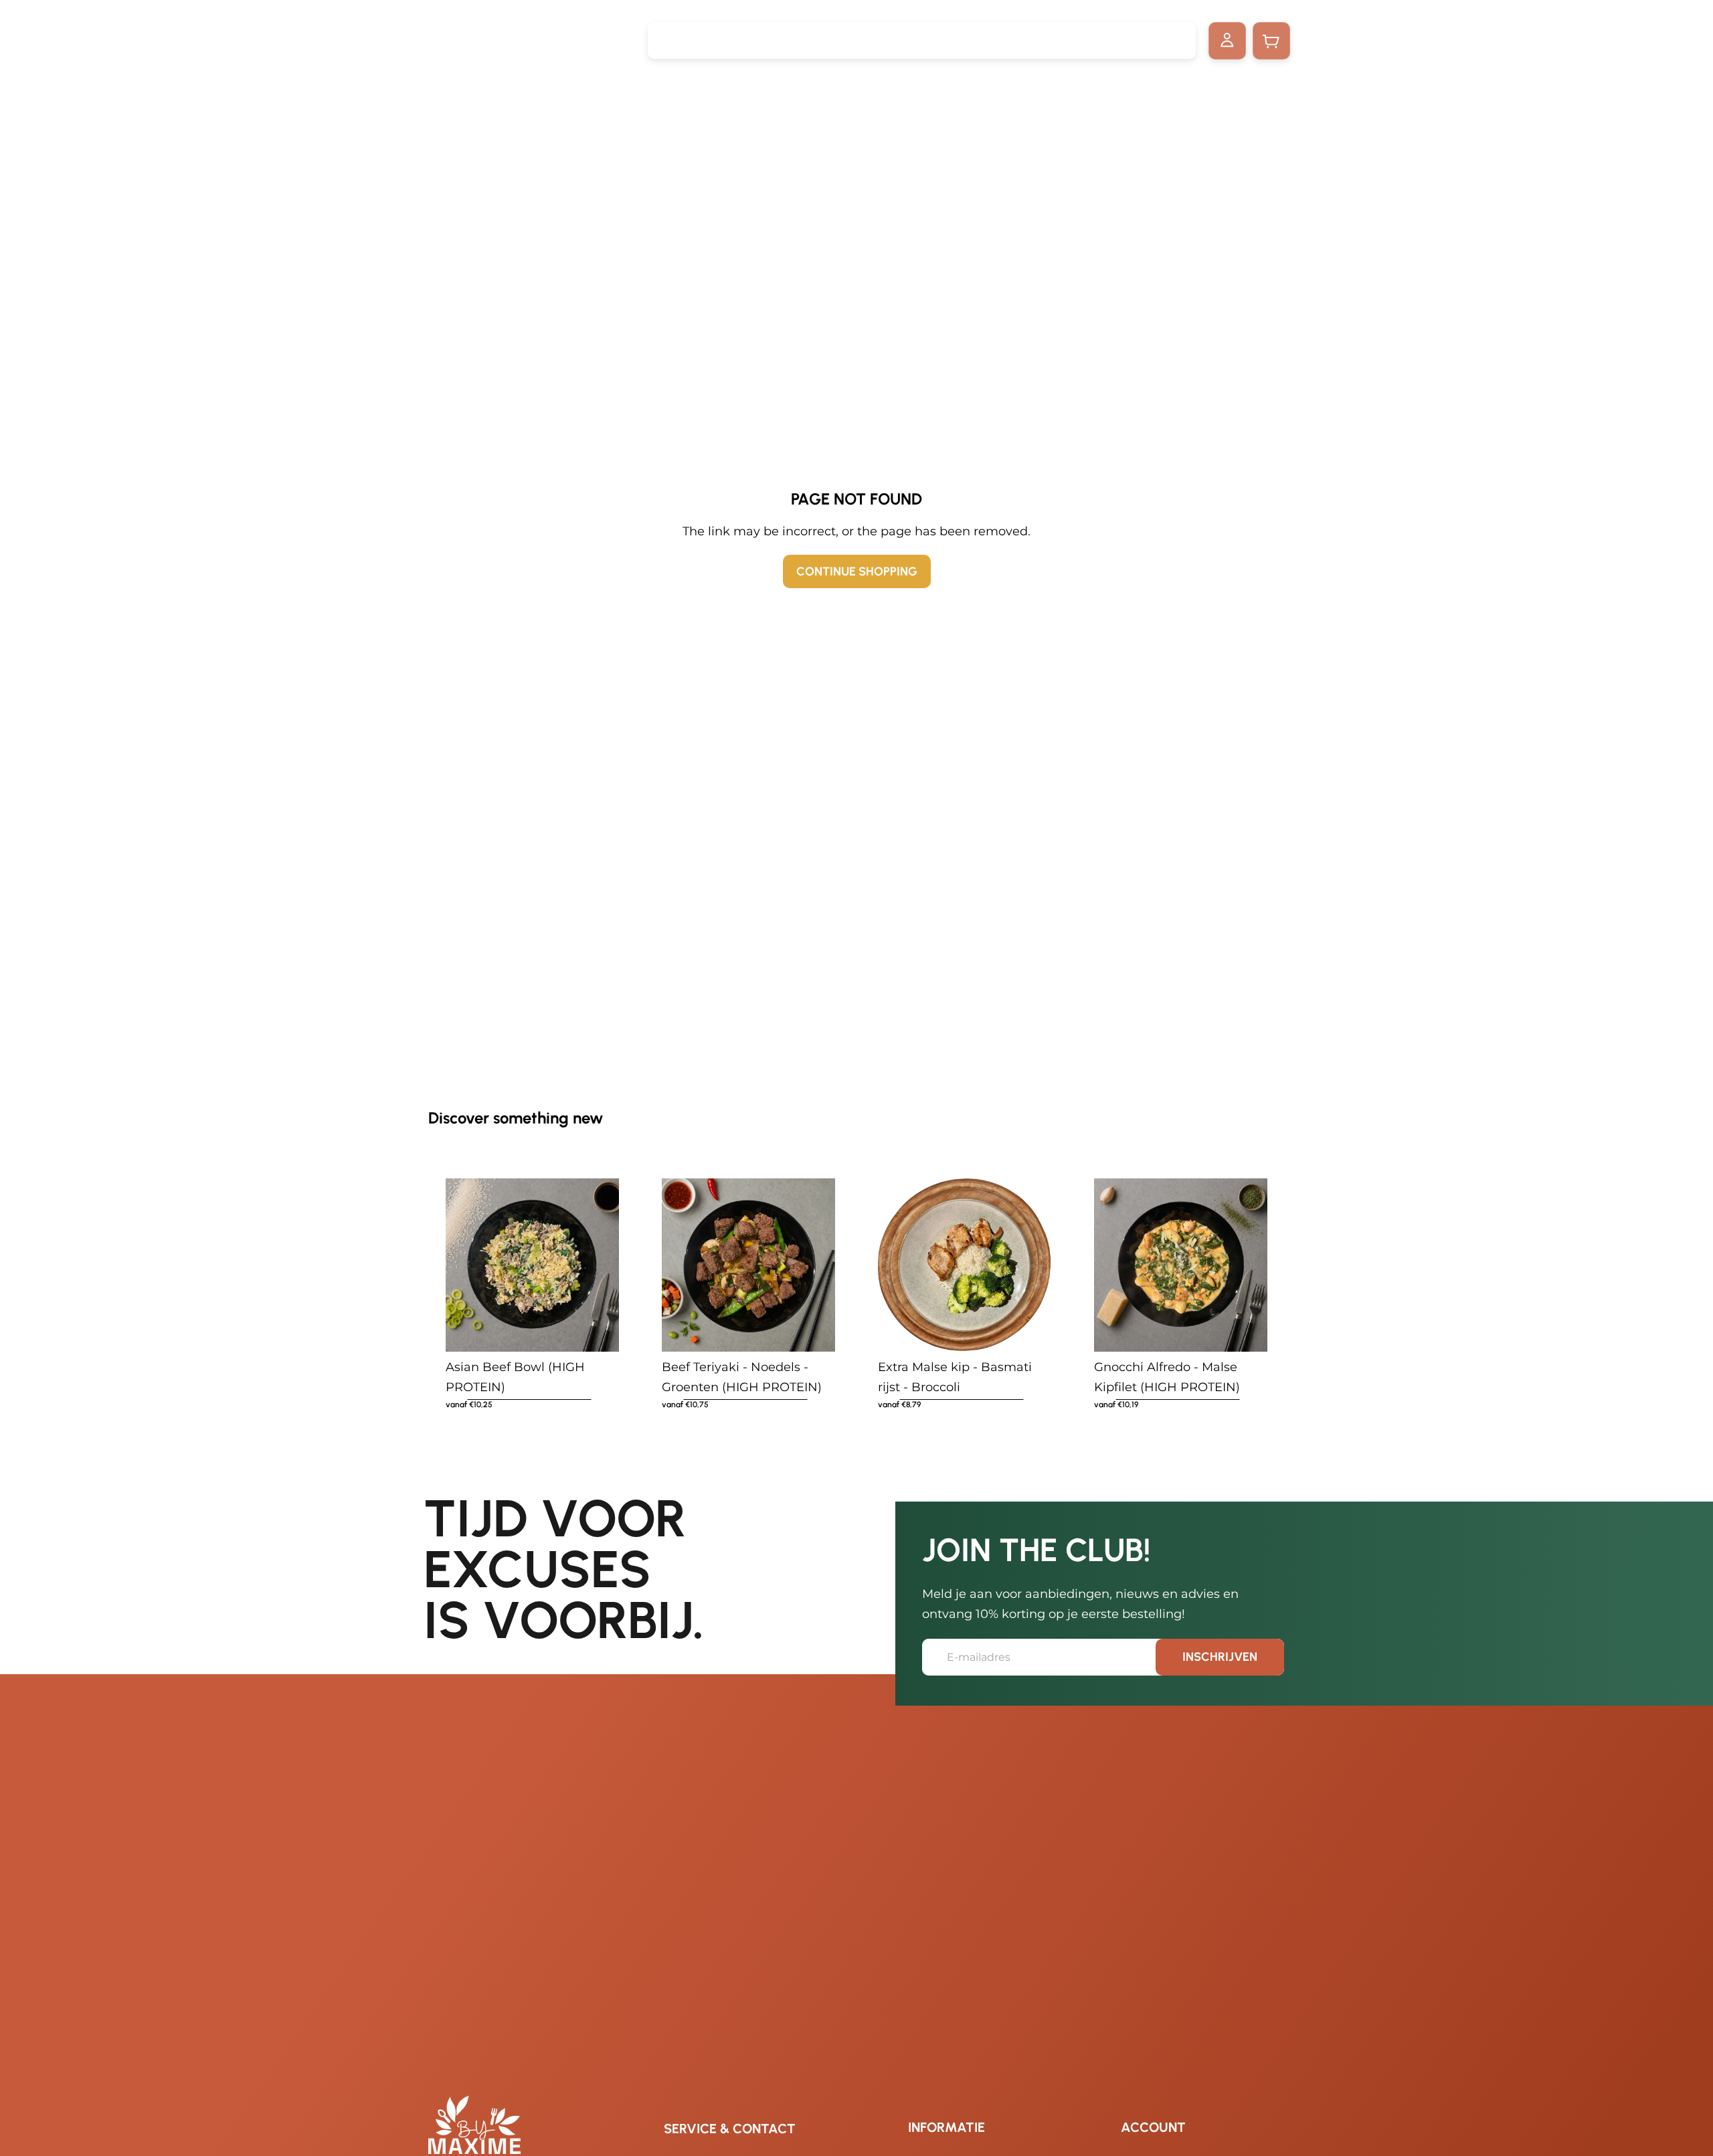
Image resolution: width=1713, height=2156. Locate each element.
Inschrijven (1220, 1657)
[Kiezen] (609, 1331)
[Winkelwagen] (1271, 41)
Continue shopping (857, 571)
